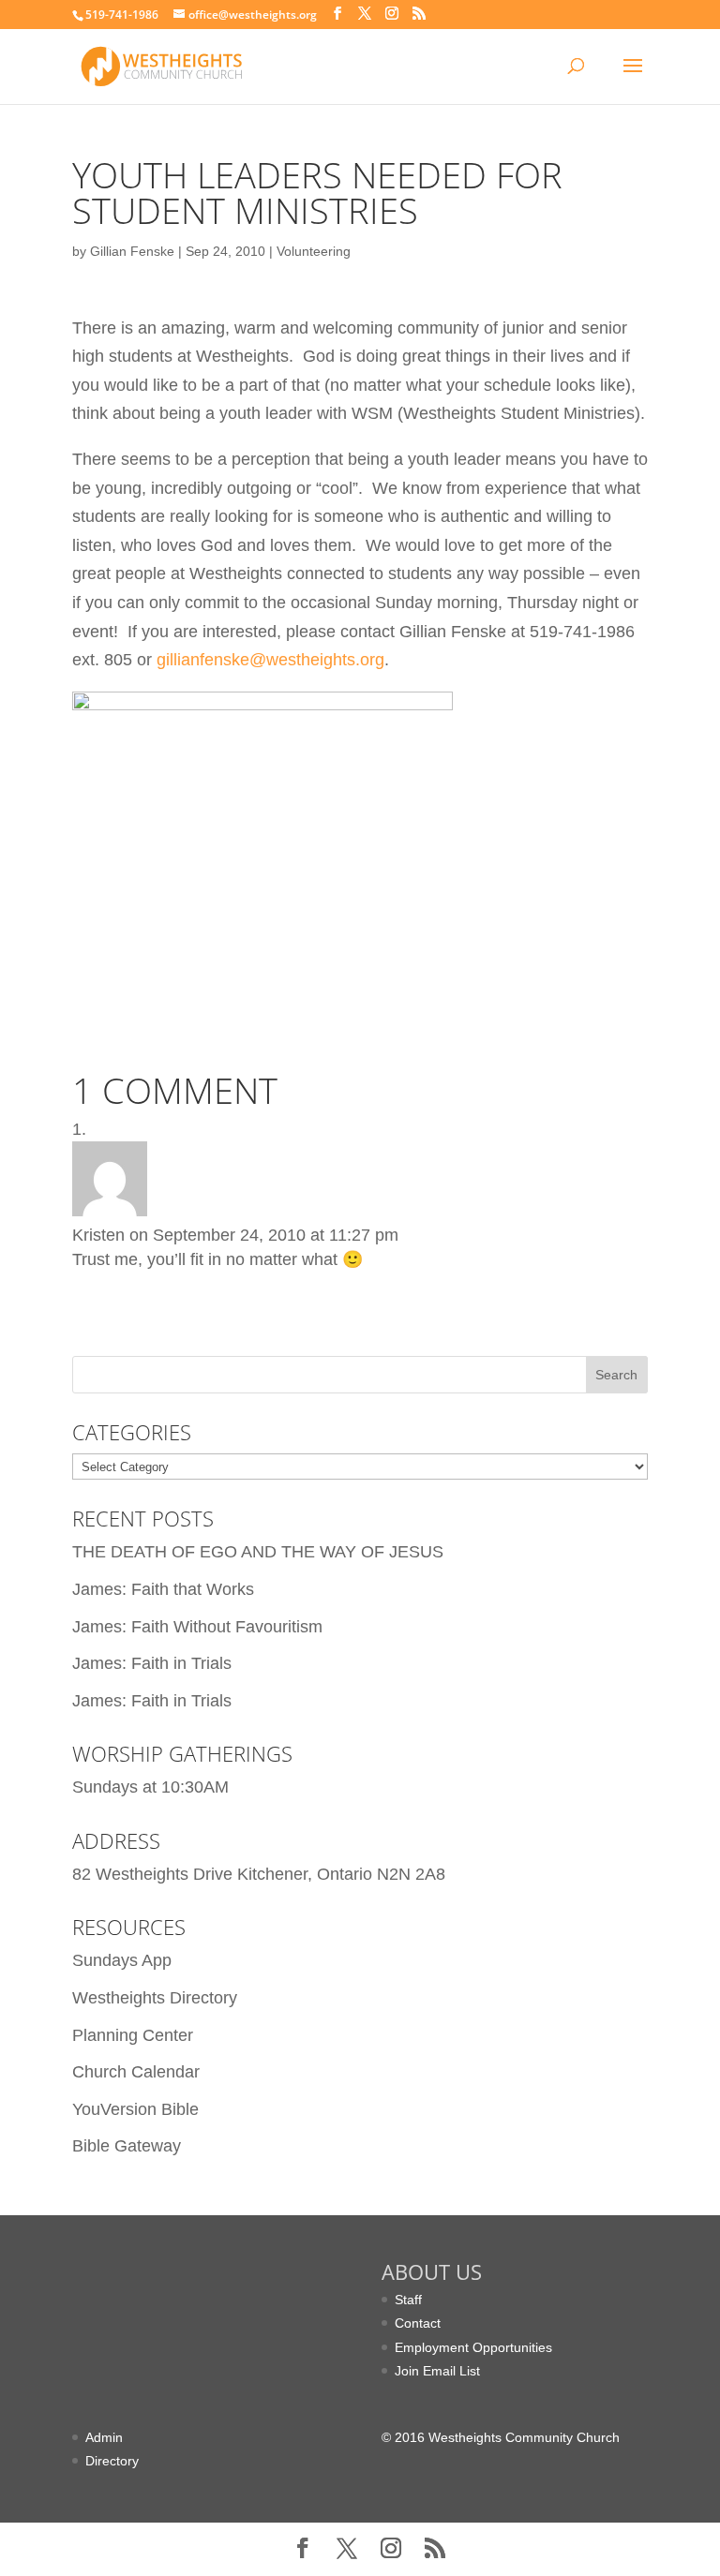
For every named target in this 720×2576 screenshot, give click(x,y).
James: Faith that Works (163, 1589)
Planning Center (133, 2035)
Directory (112, 2461)
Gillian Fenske (132, 251)
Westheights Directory (155, 1998)
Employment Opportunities (473, 2347)
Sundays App (122, 1960)
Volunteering (314, 251)
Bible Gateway (127, 2146)
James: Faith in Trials (152, 1663)
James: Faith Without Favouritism (197, 1627)
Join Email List (437, 2371)
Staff (408, 2300)
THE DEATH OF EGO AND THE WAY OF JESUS (258, 1552)
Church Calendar (136, 2072)
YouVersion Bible (135, 2109)
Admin (104, 2437)
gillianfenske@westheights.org (270, 660)
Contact (418, 2323)
